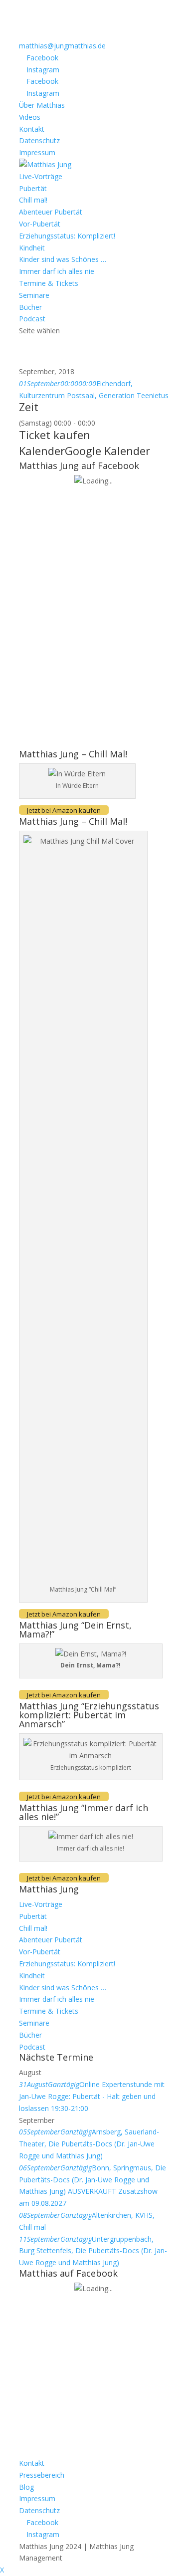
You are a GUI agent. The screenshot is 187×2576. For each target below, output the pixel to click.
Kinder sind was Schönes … (63, 259)
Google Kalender (107, 451)
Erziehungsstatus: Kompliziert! (67, 236)
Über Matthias (42, 105)
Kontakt (32, 129)
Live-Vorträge (41, 176)
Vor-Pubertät (40, 224)
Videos (30, 117)
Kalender (42, 451)
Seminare (34, 295)
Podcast (32, 319)
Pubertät (33, 188)
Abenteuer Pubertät (51, 212)
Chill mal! (33, 200)
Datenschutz (39, 140)
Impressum (37, 152)
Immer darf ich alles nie (57, 271)
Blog (26, 2487)
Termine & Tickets (49, 283)
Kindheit (32, 248)
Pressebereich (42, 2475)
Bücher (30, 307)
